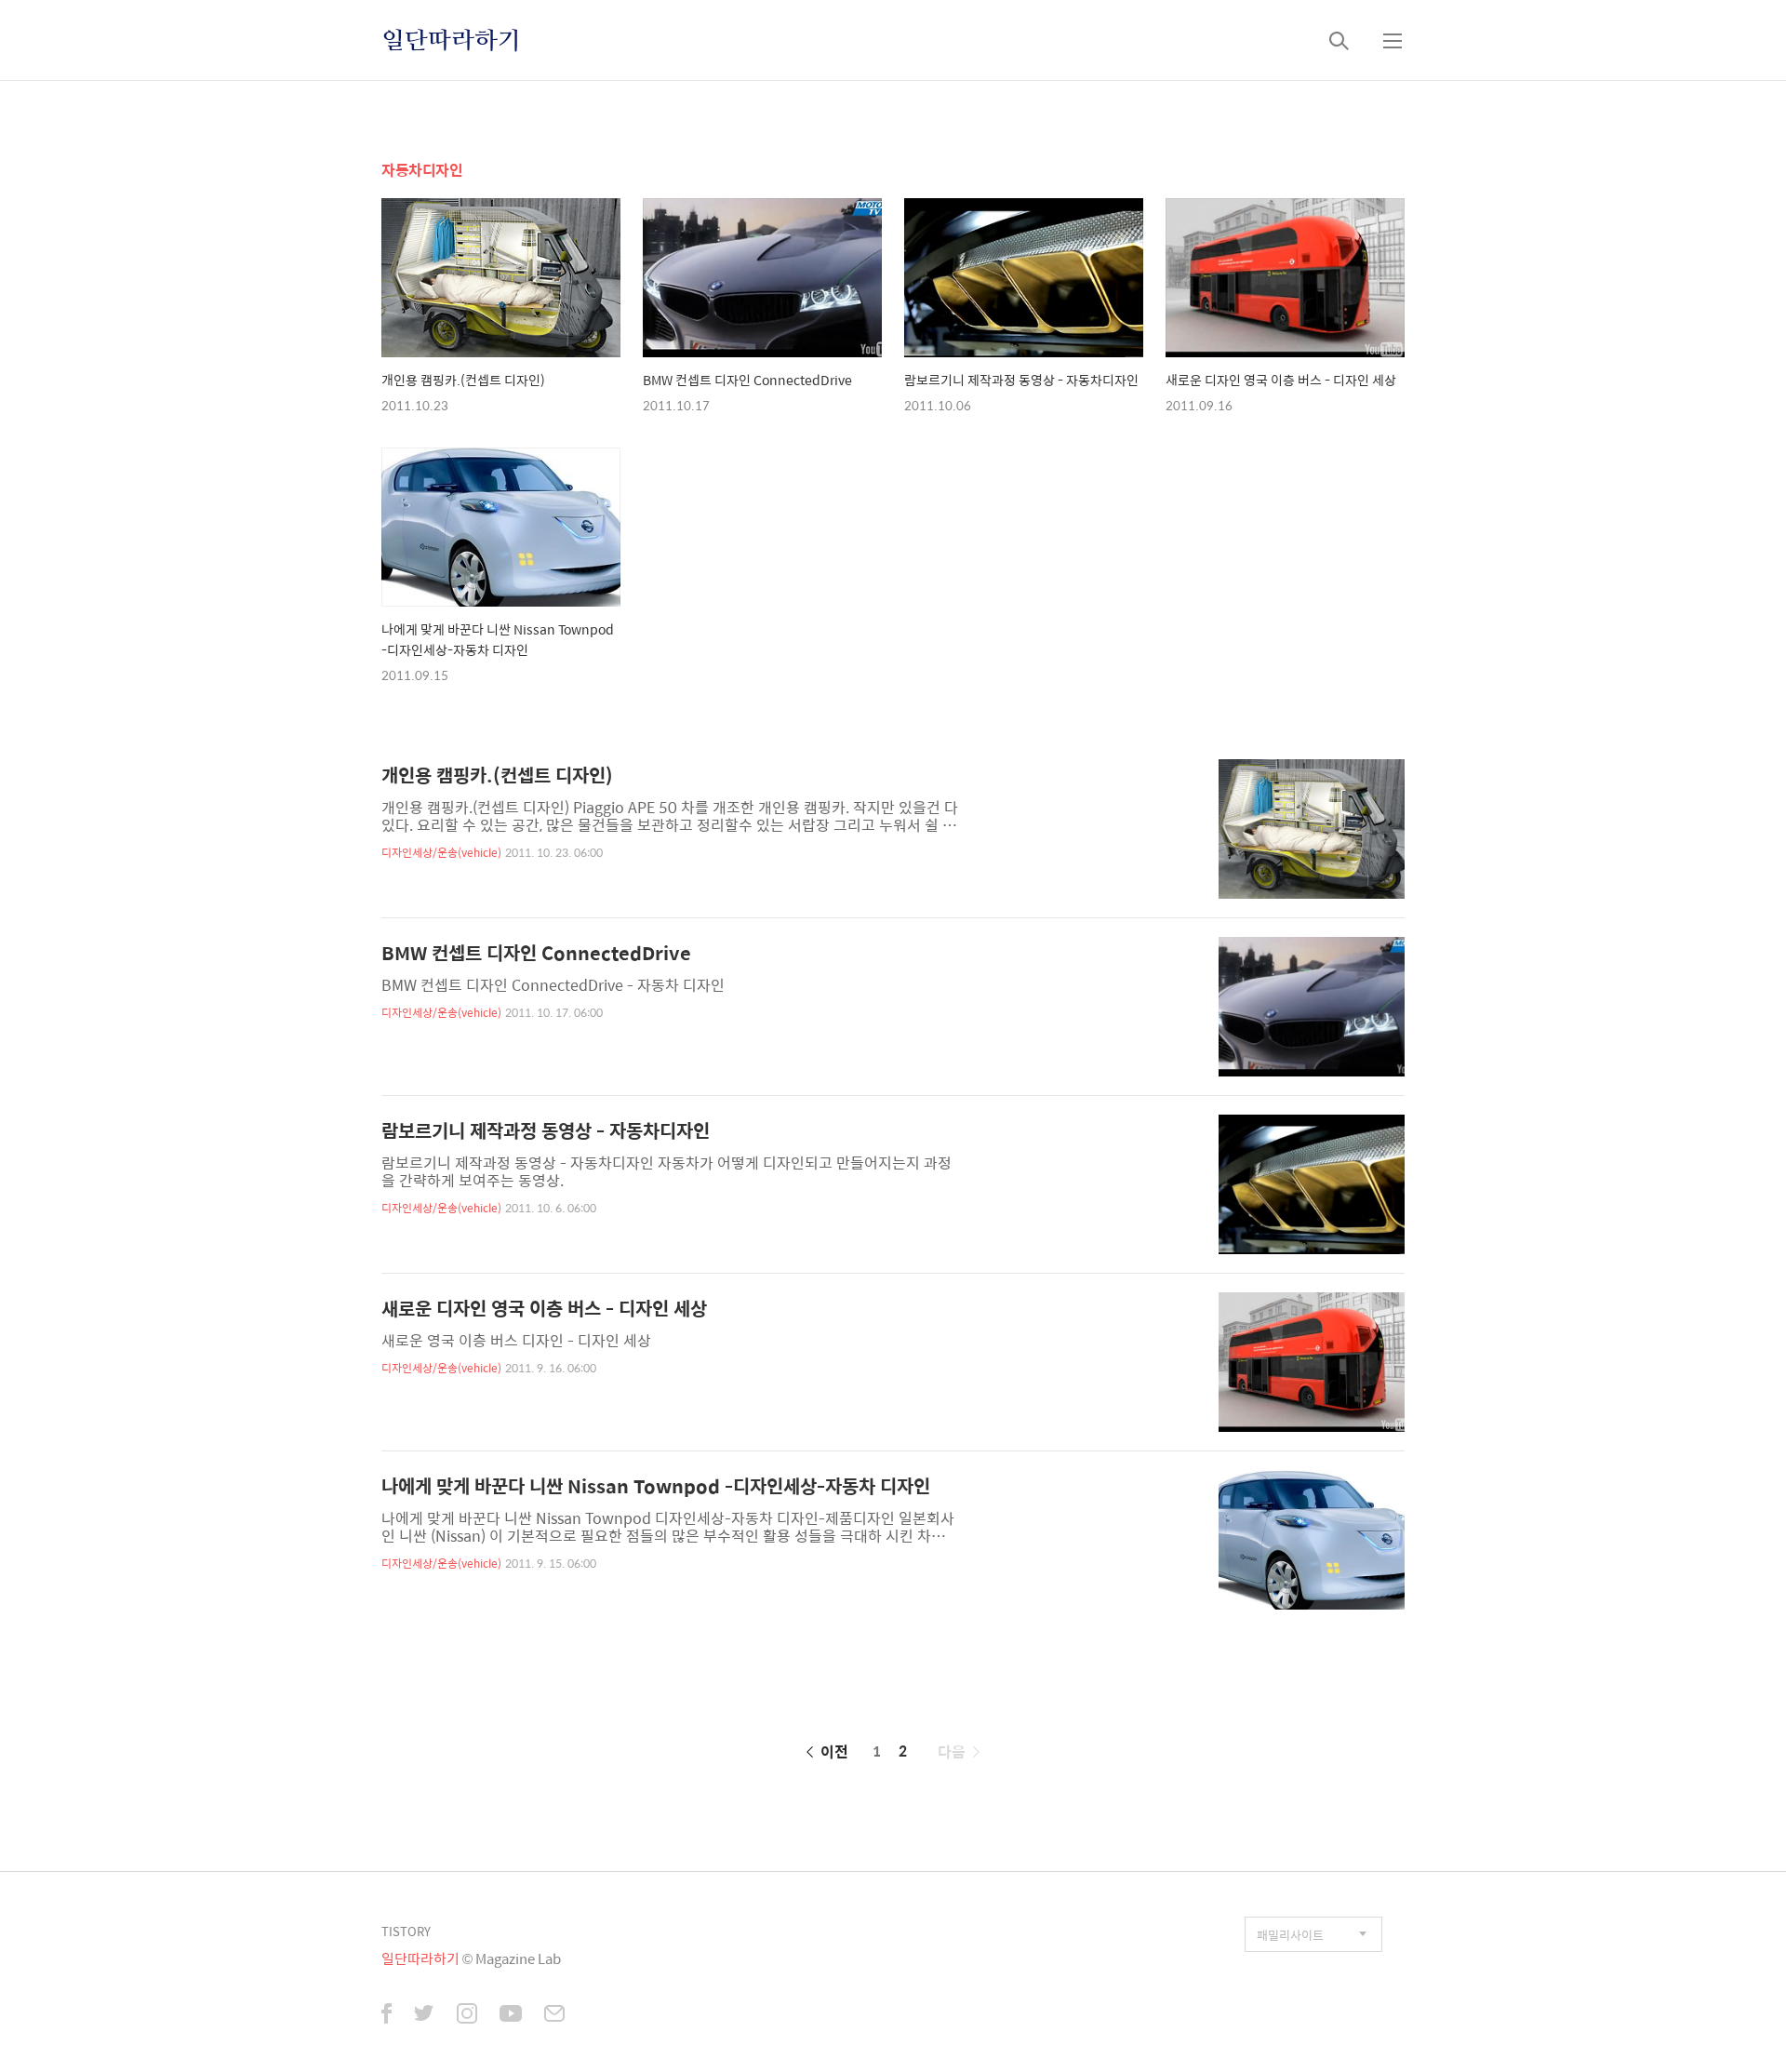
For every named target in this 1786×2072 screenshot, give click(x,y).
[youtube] (511, 2016)
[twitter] (424, 2016)
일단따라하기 (451, 40)
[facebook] (387, 2016)
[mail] (554, 2016)
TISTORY (406, 1931)
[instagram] (467, 2016)
